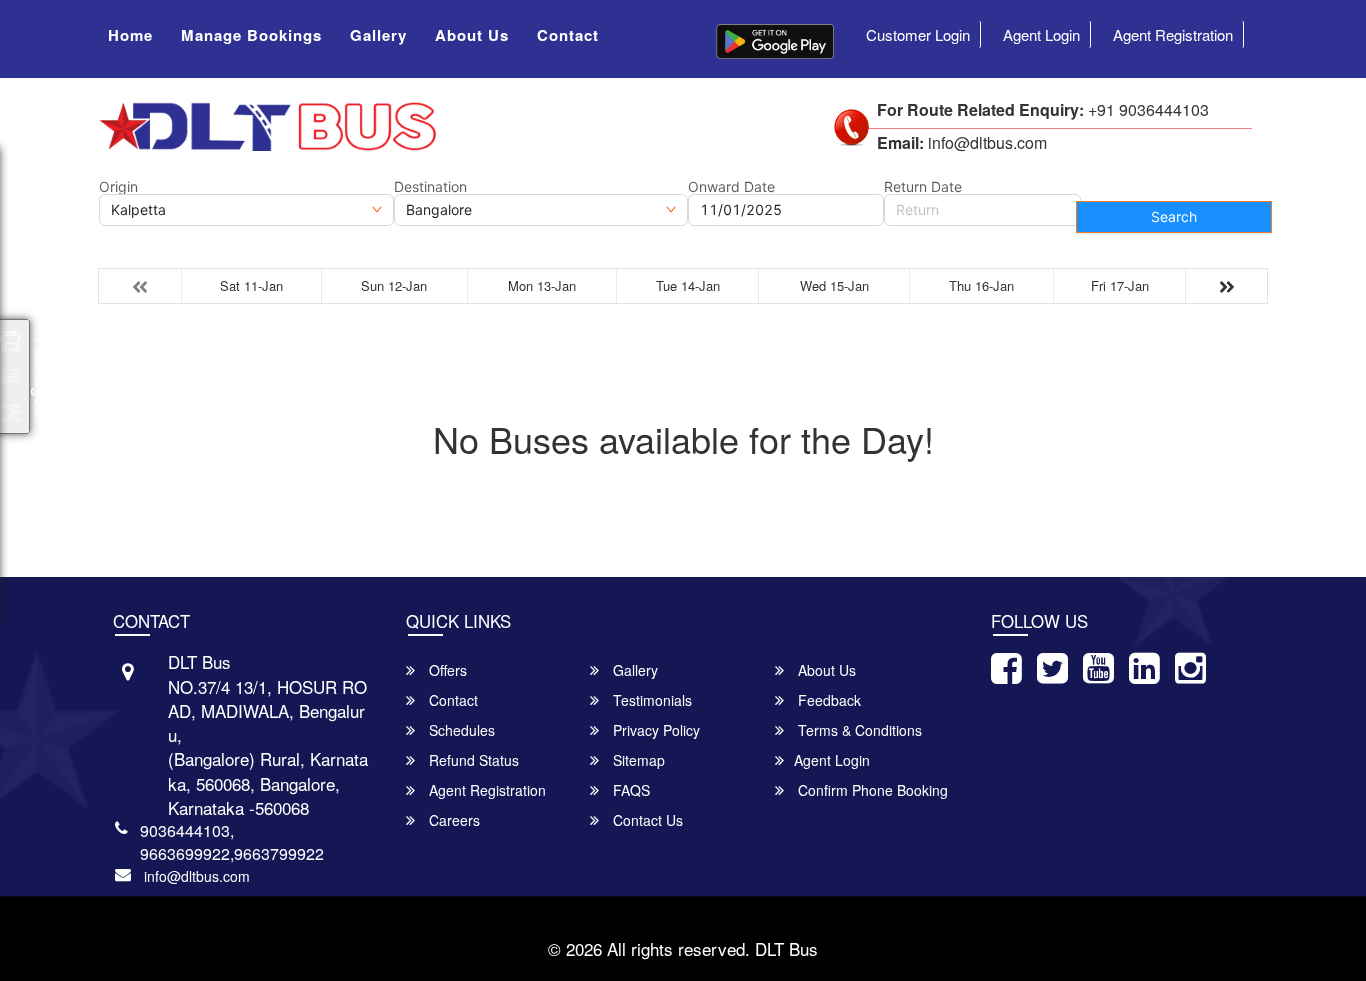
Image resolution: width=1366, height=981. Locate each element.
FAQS (629, 790)
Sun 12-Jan (394, 285)
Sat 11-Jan (251, 285)
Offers (446, 670)
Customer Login (918, 34)
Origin (118, 187)
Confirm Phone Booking (871, 790)
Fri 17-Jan (1120, 285)
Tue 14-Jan (688, 285)
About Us (472, 35)
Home (130, 35)
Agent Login (1041, 34)
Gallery (378, 35)
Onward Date (731, 187)
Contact (568, 35)
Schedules (460, 730)
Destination (430, 187)
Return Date (923, 187)
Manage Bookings (251, 35)
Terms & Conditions (858, 730)
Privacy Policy (654, 730)
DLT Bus (786, 948)
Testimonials (650, 700)
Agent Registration (1173, 34)
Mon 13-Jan (542, 285)
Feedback (827, 700)
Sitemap (637, 760)
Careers (452, 820)
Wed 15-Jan (834, 285)
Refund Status (472, 760)
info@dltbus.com (197, 876)
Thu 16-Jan (981, 285)
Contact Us (646, 820)
